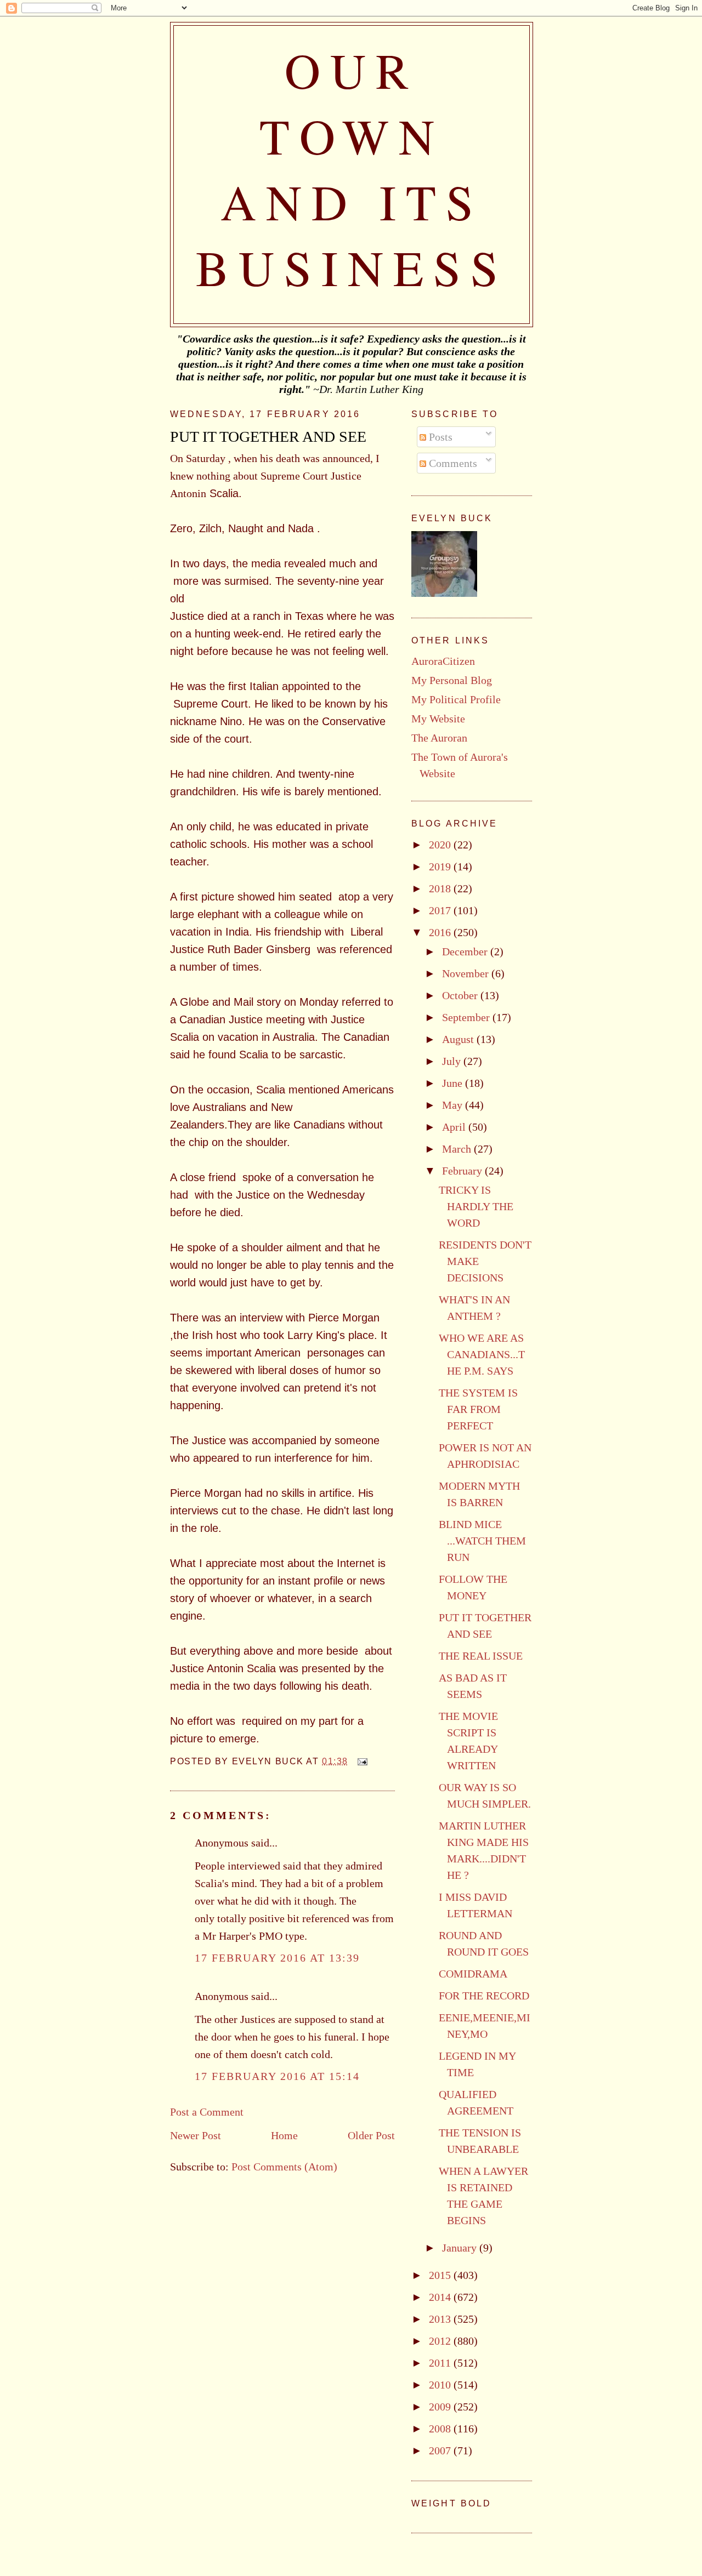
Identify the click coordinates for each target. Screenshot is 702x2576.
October (461, 995)
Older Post (371, 2135)
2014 (441, 2297)
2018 (441, 888)
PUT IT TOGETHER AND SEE (268, 437)
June (454, 1083)
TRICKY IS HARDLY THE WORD (476, 1206)
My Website (438, 719)
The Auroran (439, 738)
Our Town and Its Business (352, 168)
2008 (441, 2429)
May (454, 1105)
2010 (441, 2385)
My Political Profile (456, 699)
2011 (441, 2363)
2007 (441, 2450)
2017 (441, 910)
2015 (441, 2275)
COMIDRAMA (473, 1974)
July (453, 1061)
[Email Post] (360, 1761)
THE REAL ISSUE (481, 1656)
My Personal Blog (452, 680)
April (455, 1127)
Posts (439, 437)
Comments (452, 463)
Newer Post (196, 2135)
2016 (441, 932)
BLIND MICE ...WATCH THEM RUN (482, 1541)
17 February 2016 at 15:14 (277, 2076)
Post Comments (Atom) (284, 2167)
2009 (441, 2407)
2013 (441, 2319)
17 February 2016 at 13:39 (277, 1958)
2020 (441, 845)
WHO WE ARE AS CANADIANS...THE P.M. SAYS (482, 1354)
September (467, 1017)
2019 (441, 867)
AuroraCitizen (443, 661)
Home (284, 2135)
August (459, 1039)
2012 (441, 2341)
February (463, 1171)
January (461, 2248)
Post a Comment (207, 2112)
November (467, 973)
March (458, 1149)
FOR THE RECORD (484, 1996)
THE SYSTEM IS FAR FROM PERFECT (478, 1409)
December (466, 951)
